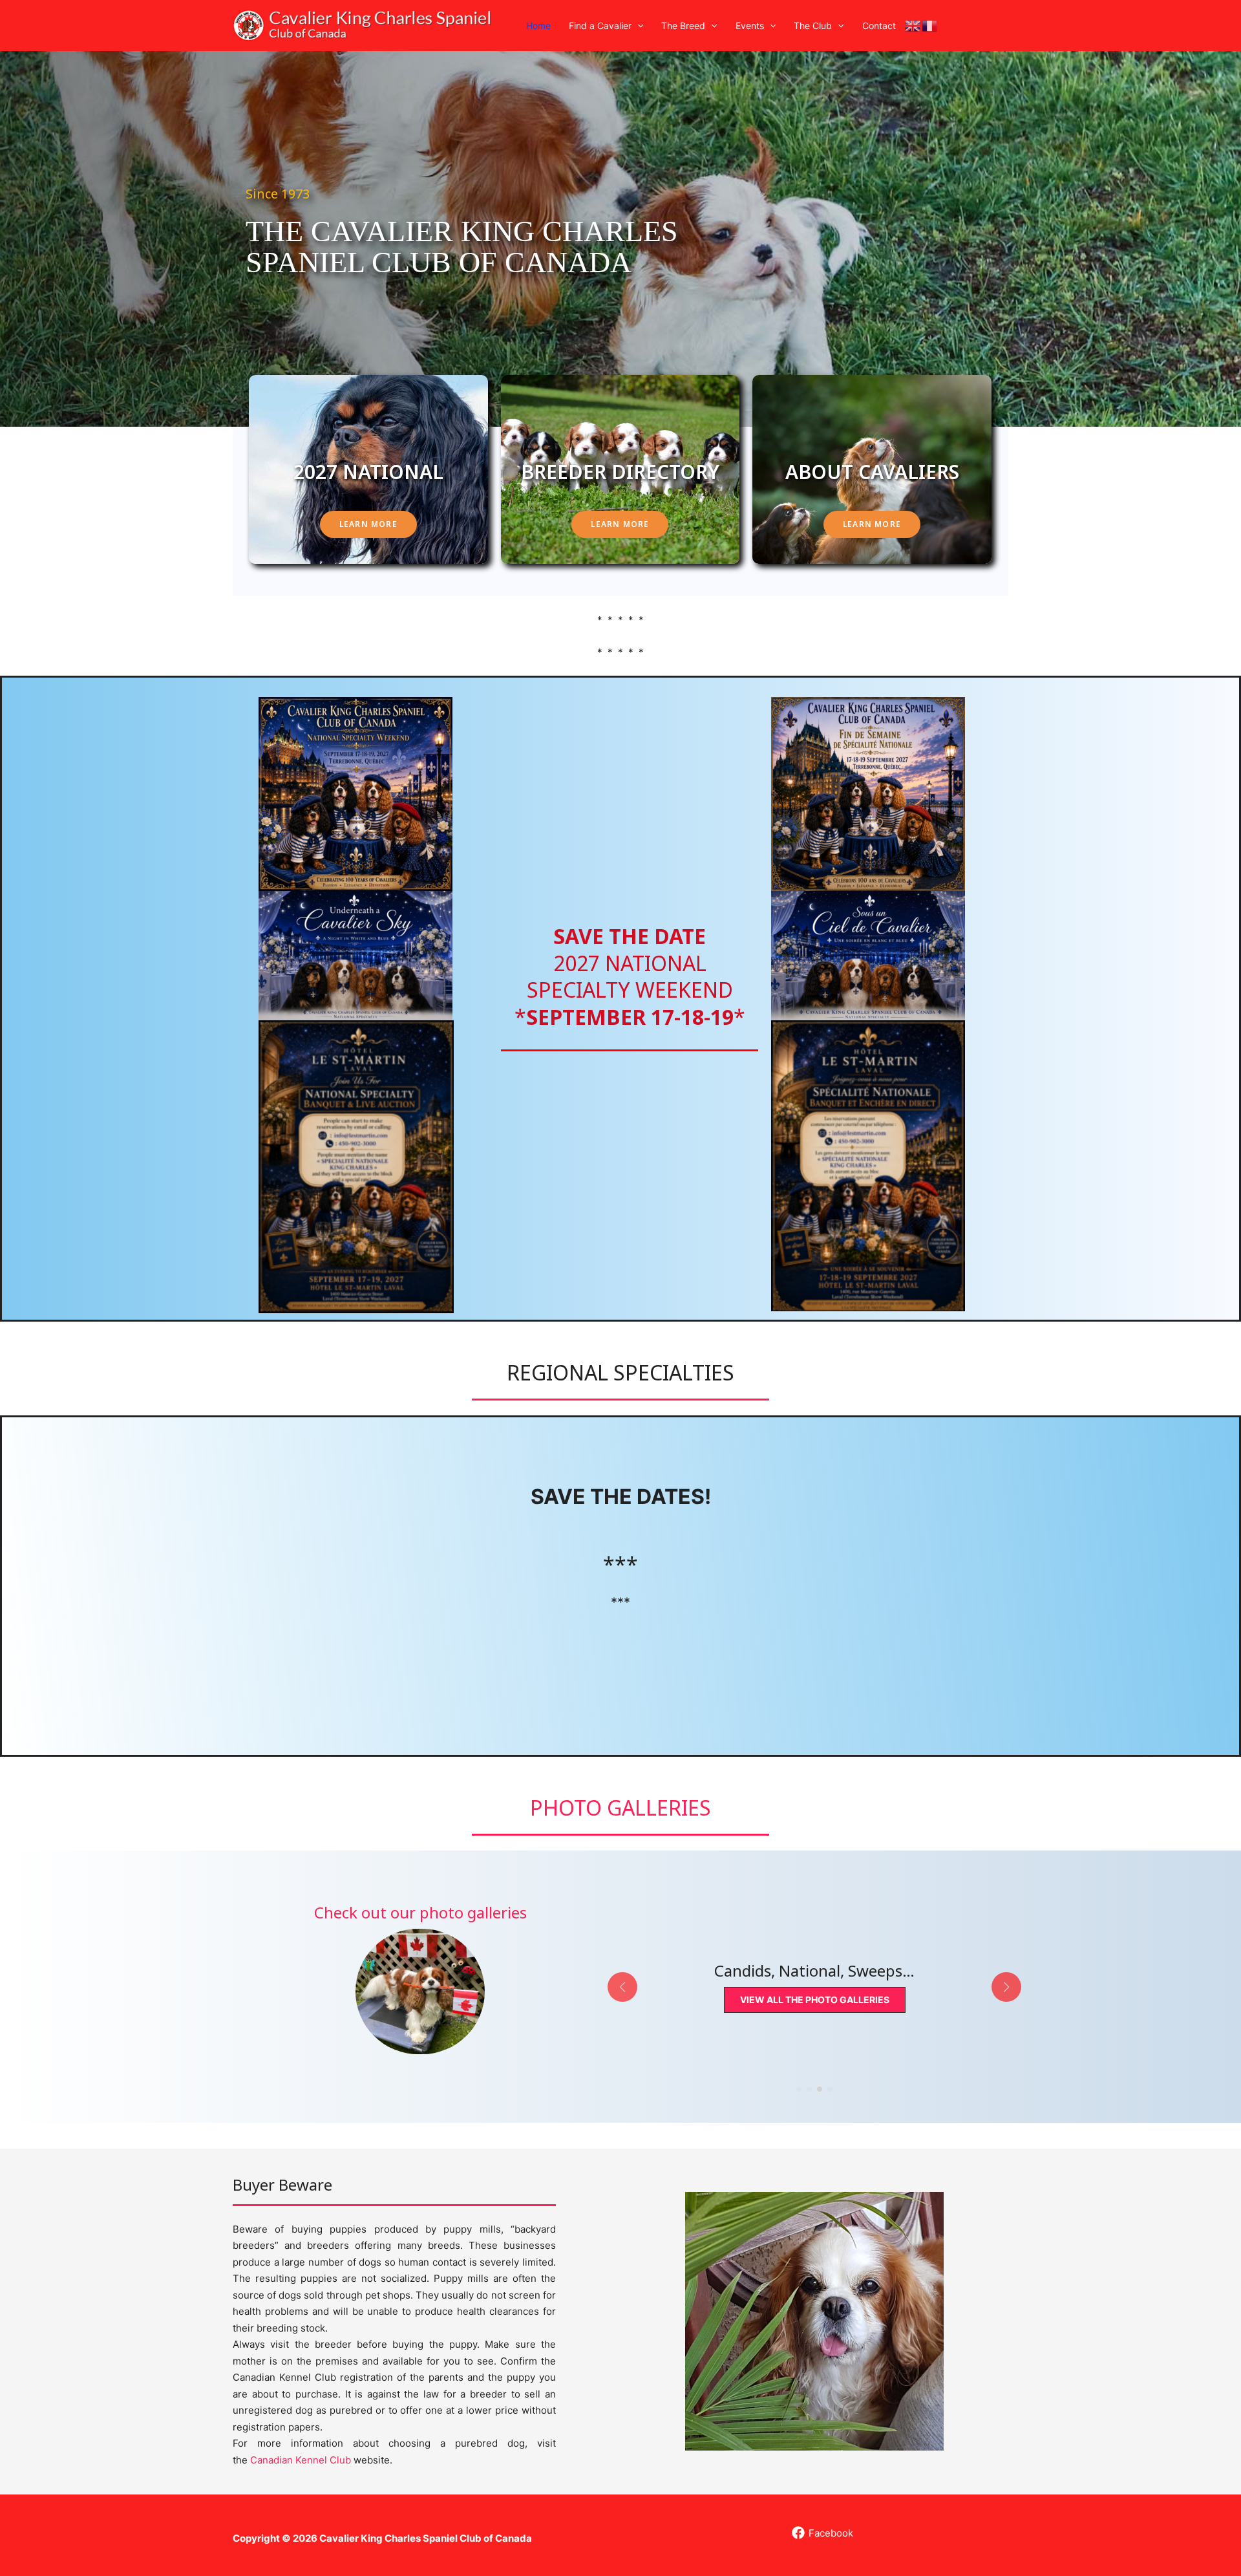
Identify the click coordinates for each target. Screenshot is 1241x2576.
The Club (813, 26)
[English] (913, 26)
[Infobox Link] (420, 1978)
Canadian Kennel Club (301, 2460)
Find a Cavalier (600, 26)
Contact (879, 26)
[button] (637, 26)
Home (538, 26)
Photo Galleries (620, 1808)
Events (750, 26)
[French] (930, 26)
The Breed (683, 26)
